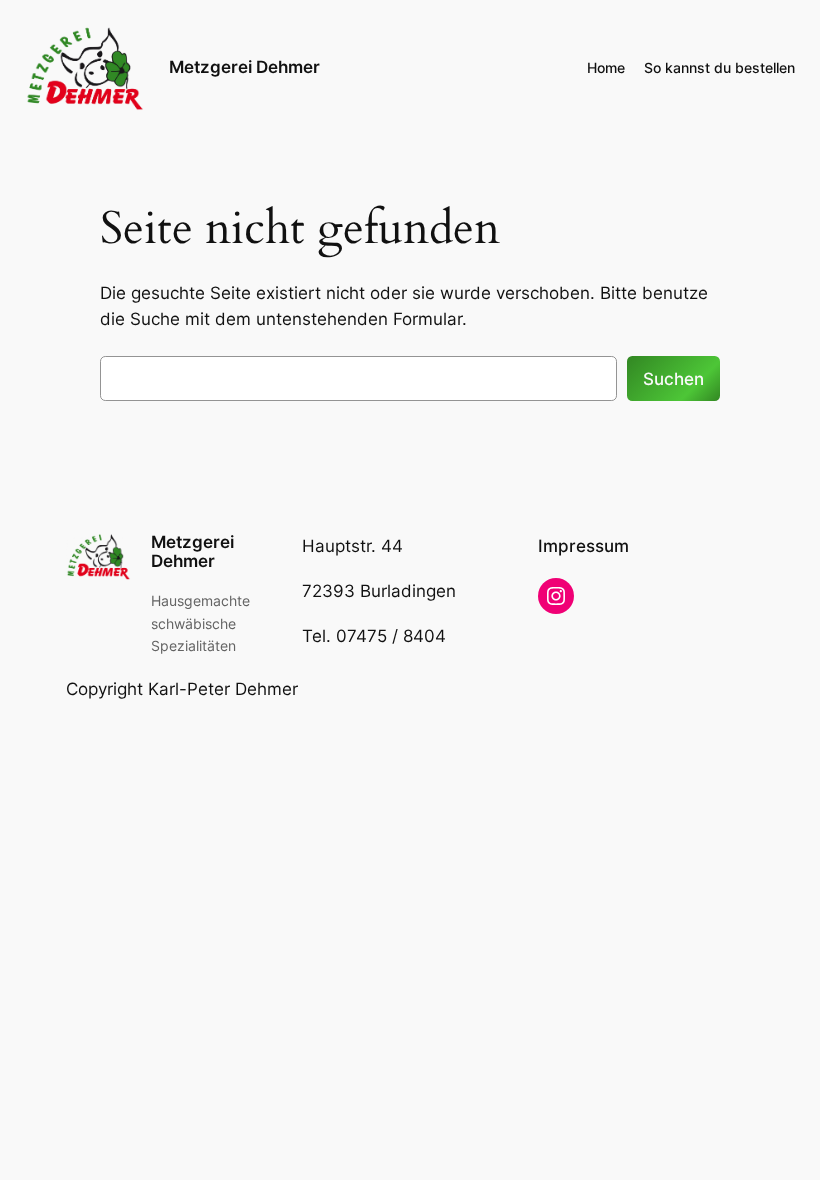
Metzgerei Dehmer (244, 67)
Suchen (673, 379)
